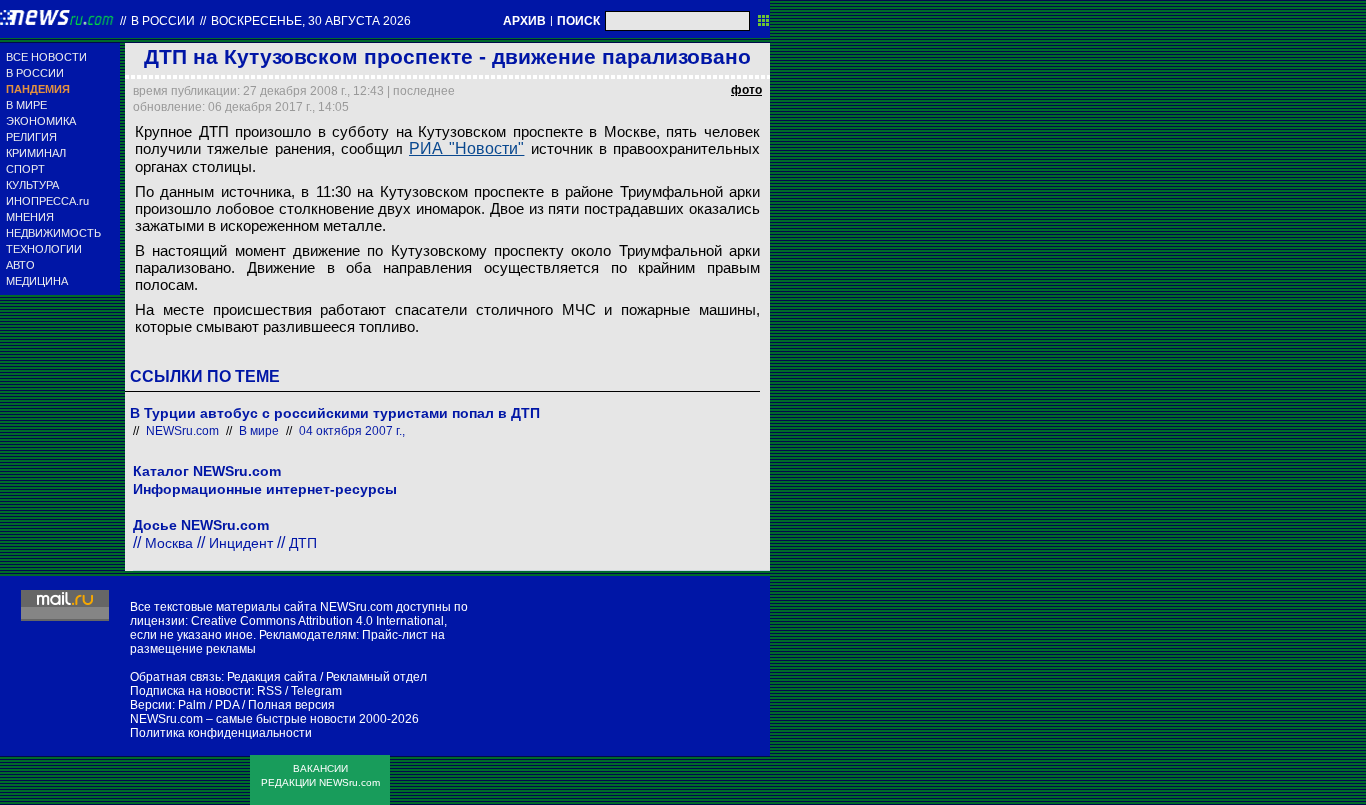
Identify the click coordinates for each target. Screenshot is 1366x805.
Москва (169, 543)
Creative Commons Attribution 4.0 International (317, 621)
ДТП (303, 543)
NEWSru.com (182, 431)
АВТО (20, 265)
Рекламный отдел (376, 677)
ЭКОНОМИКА (41, 121)
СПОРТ (25, 169)
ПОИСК (578, 21)
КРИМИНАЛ (36, 153)
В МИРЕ (26, 105)
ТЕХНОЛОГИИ (44, 249)
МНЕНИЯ (30, 217)
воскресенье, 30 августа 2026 (311, 21)
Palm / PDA (208, 705)
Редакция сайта (272, 677)
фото (746, 90)
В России (163, 21)
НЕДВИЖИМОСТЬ (53, 233)
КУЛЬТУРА (32, 185)
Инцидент (241, 543)
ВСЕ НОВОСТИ (46, 57)
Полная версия (291, 705)
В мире (259, 431)
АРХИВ (524, 21)
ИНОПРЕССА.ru (47, 201)
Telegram (316, 691)
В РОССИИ (35, 73)
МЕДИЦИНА (37, 281)
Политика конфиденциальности (221, 733)
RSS (269, 691)
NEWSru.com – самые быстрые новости (243, 719)
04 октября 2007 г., (352, 431)
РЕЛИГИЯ (31, 137)
